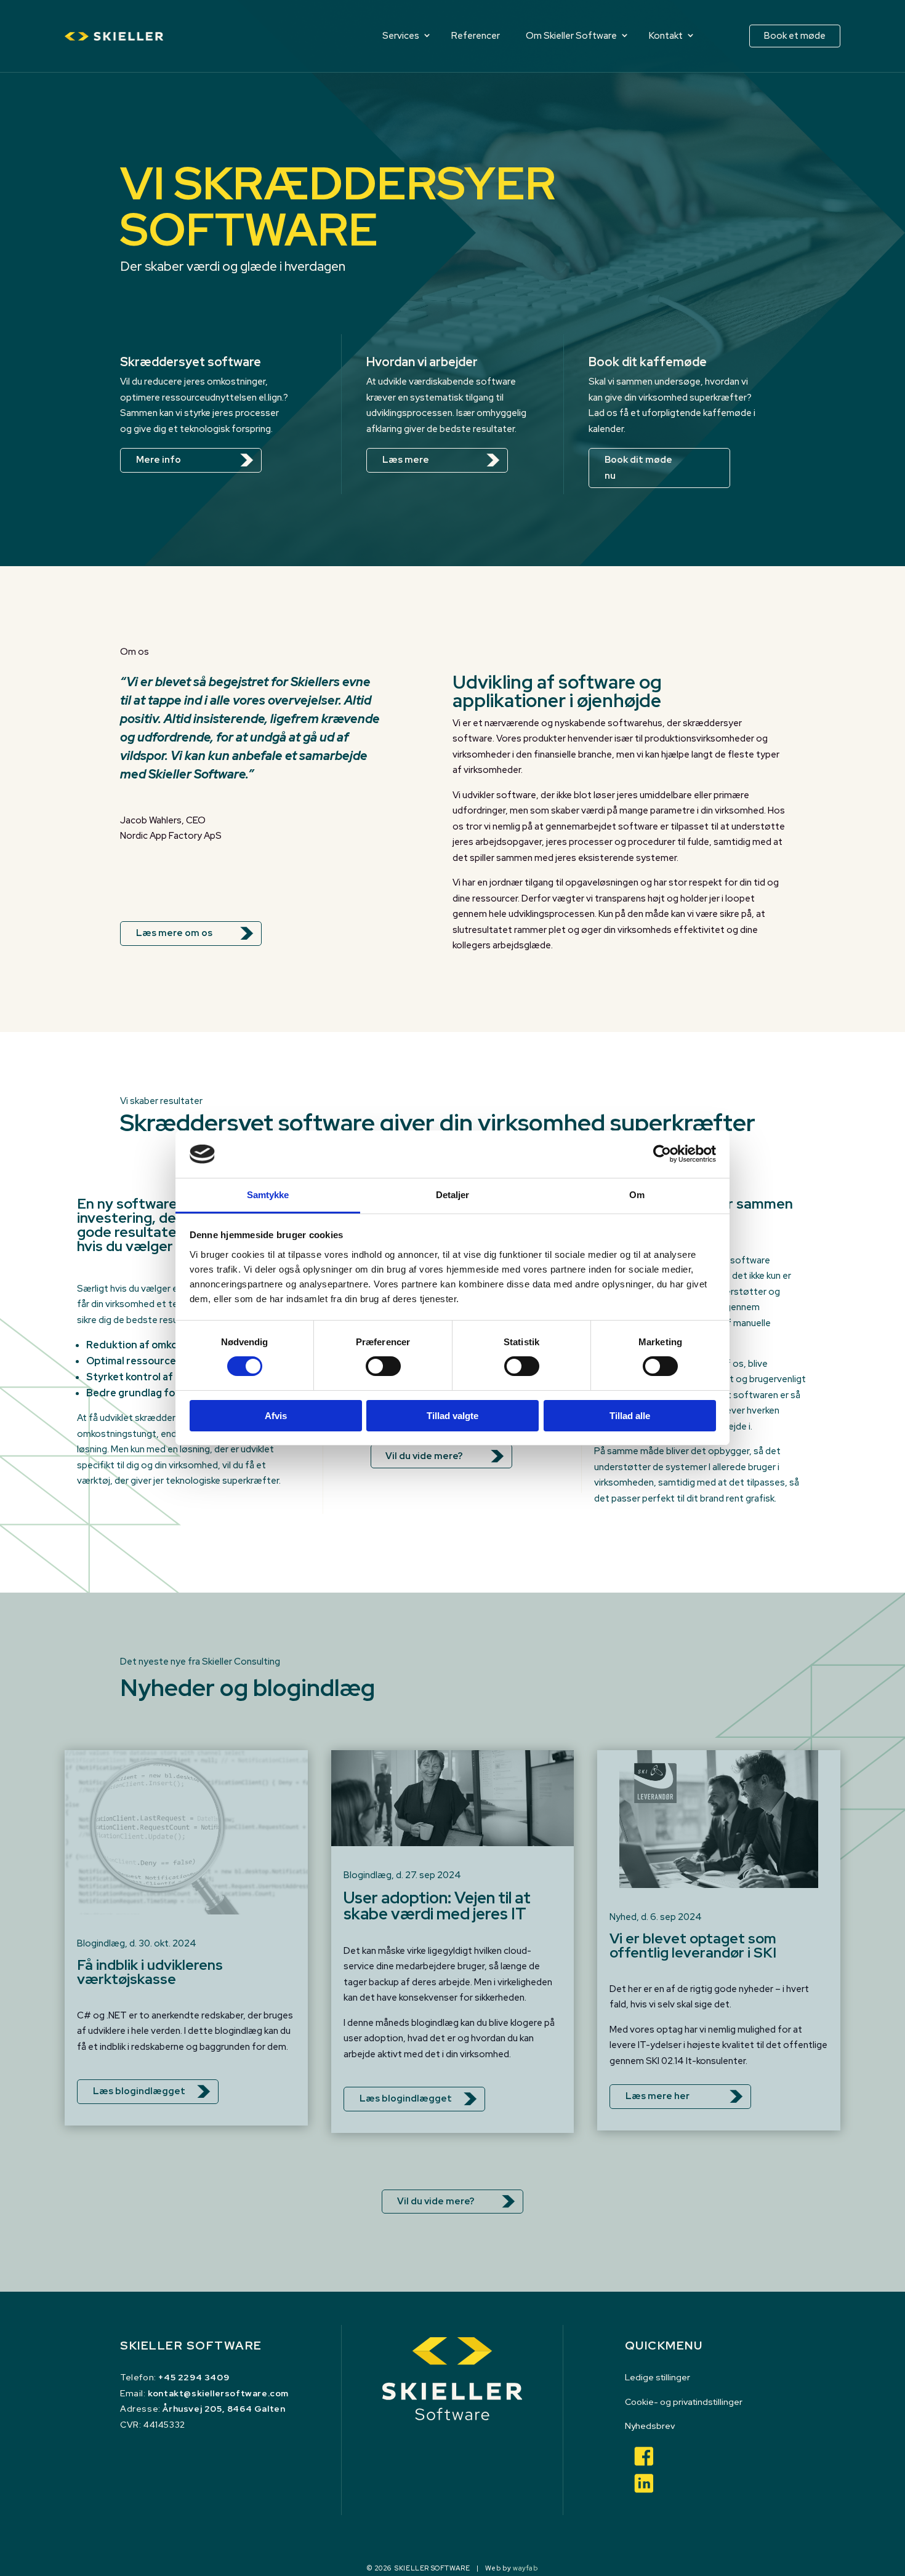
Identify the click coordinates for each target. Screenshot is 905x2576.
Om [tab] (637, 1195)
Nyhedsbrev (650, 2426)
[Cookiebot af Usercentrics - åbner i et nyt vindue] (662, 1154)
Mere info (159, 460)
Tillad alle (630, 1416)
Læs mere (406, 460)
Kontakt (666, 36)
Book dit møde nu (638, 468)
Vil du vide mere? (424, 1456)
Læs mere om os (174, 933)
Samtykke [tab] (268, 1195)
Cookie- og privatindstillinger (684, 2402)
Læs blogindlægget (139, 2091)
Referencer (476, 36)
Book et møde (795, 36)
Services (401, 36)
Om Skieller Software (571, 36)
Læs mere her (658, 2096)
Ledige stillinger (658, 2377)
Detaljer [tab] (453, 1195)
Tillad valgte (452, 1416)
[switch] (383, 1366)
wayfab (525, 2568)
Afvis (276, 1416)
